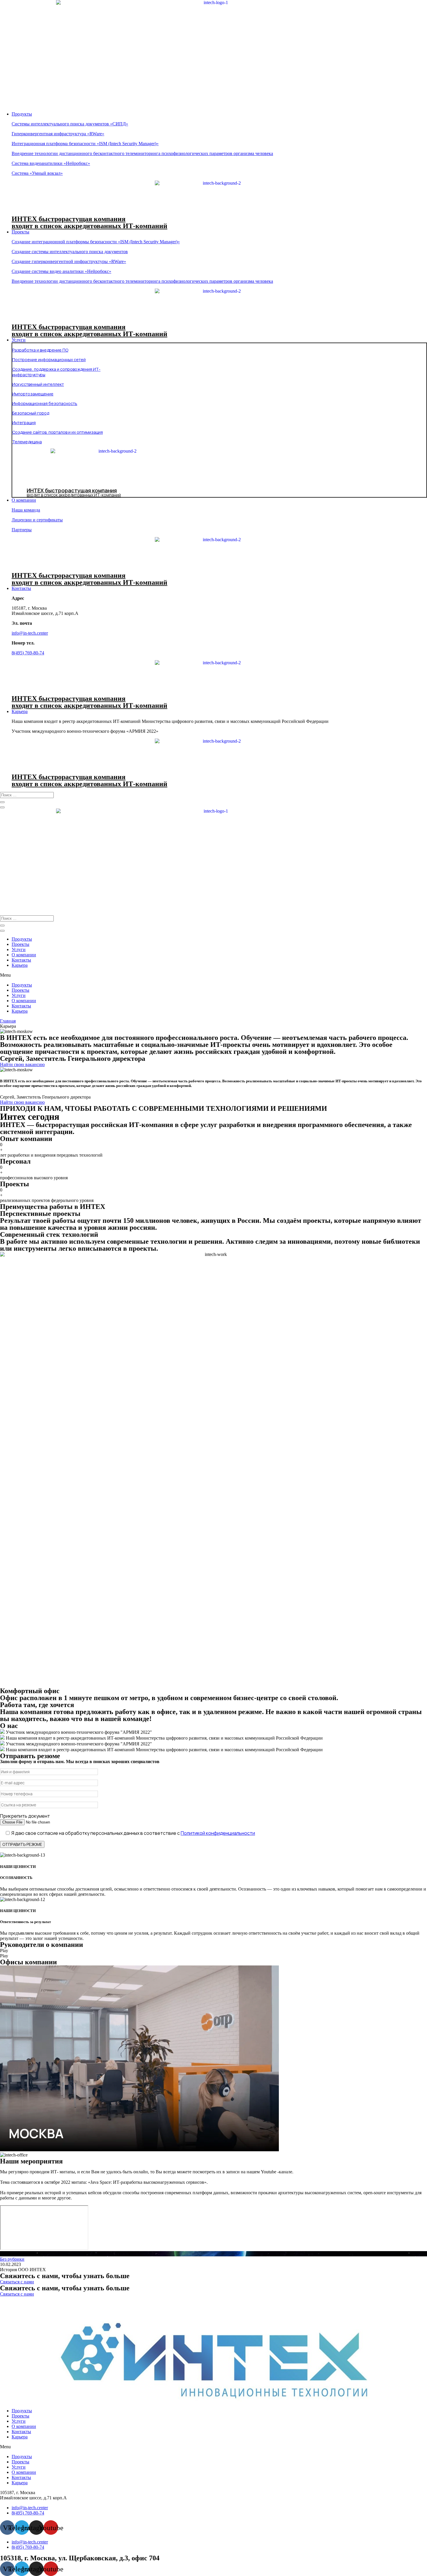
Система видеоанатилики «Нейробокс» (51, 163)
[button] (214, 975)
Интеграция (24, 423)
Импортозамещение (33, 394)
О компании (24, 955)
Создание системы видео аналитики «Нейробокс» (61, 271)
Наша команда (26, 510)
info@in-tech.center (30, 633)
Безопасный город (31, 413)
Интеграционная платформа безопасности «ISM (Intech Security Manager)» (85, 144)
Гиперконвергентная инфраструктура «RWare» (58, 134)
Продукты (22, 939)
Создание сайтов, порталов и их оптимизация (58, 432)
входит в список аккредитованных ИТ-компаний (89, 226)
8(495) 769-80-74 (28, 653)
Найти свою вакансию (22, 1102)
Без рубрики (12, 2259)
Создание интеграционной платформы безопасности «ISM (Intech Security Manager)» (96, 242)
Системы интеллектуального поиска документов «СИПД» (70, 124)
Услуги (19, 949)
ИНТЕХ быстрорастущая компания (69, 219)
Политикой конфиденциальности (218, 1833)
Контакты (21, 960)
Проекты (20, 944)
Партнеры (22, 530)
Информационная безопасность (45, 403)
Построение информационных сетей (49, 360)
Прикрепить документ (25, 1816)
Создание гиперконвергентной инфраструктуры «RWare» (69, 261)
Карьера (20, 965)
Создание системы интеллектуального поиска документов (70, 252)
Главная (8, 1021)
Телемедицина (27, 442)
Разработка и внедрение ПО (40, 350)
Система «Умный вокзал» (37, 173)
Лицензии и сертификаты (37, 520)
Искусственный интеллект (38, 384)
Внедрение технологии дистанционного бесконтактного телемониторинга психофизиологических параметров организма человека (142, 153)
